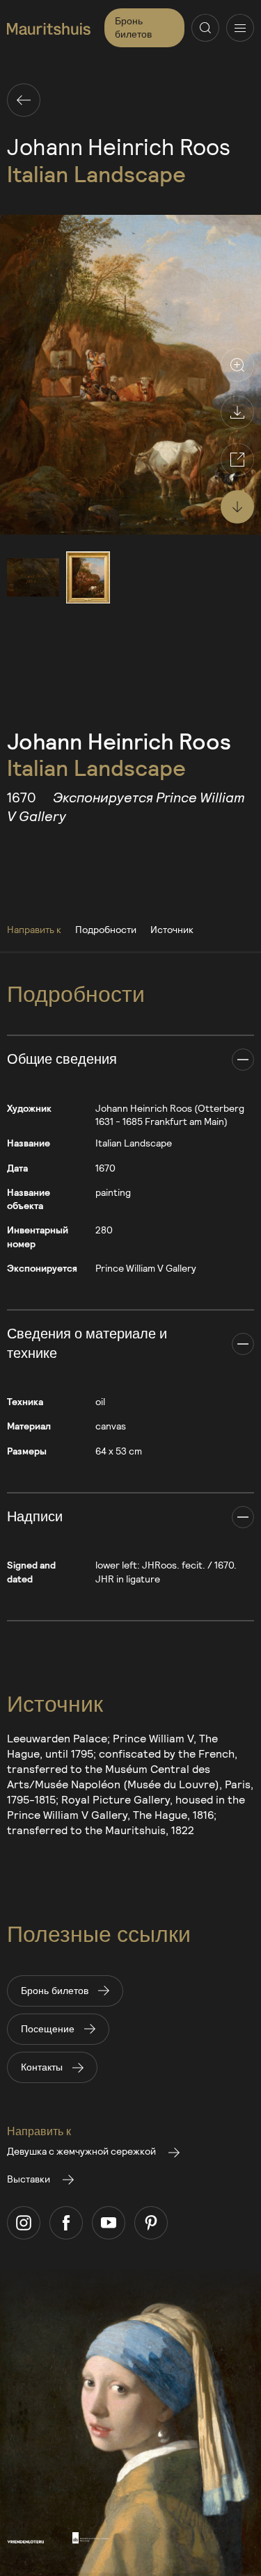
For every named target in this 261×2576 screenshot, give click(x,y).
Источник (172, 929)
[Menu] (240, 28)
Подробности (106, 929)
